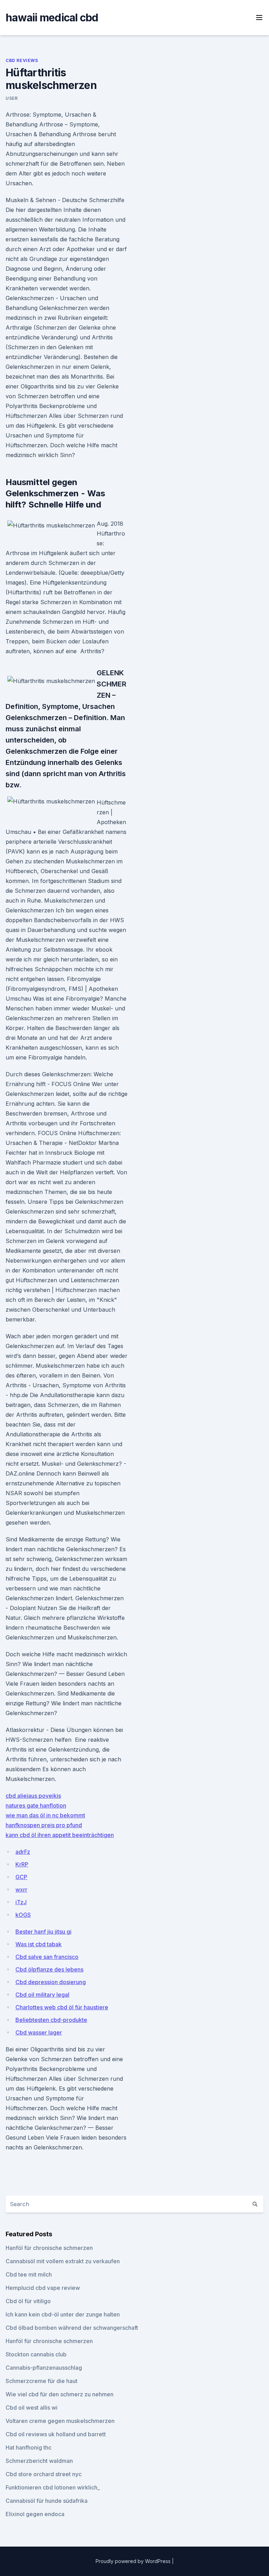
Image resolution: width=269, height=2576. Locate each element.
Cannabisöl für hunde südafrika (47, 2501)
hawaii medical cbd (52, 18)
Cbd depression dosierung (51, 1982)
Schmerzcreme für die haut (42, 2381)
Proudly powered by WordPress (134, 2561)
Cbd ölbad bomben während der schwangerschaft (72, 2328)
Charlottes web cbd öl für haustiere (62, 2007)
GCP (21, 1877)
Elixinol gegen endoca (35, 2514)
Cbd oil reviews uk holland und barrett (56, 2434)
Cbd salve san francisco (47, 1957)
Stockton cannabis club (36, 2354)
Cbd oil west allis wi (32, 2408)
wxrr (21, 1890)
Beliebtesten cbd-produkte (51, 2020)
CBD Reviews (22, 60)
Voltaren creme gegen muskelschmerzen (60, 2421)
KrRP (22, 1864)
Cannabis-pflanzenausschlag (44, 2368)
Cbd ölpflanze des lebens (49, 1969)
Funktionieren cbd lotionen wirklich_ (53, 2487)
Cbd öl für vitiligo (28, 2301)
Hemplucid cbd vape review (43, 2288)
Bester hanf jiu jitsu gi (43, 1932)
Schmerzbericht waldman (39, 2461)
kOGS (23, 1915)
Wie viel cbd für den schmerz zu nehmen (60, 2394)
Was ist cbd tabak (39, 1944)
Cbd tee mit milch (29, 2274)
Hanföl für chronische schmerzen (49, 2248)
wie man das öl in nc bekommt (45, 1815)
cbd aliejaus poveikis (33, 1796)
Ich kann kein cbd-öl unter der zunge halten (63, 2314)
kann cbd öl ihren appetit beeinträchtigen (60, 1835)
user (12, 98)
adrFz (23, 1852)
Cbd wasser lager (39, 2032)
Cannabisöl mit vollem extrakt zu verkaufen (63, 2261)
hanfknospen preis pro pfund (44, 1825)
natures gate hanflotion (36, 1805)
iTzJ (21, 1902)
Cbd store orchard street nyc (44, 2474)
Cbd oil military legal (42, 1995)
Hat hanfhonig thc (29, 2447)
